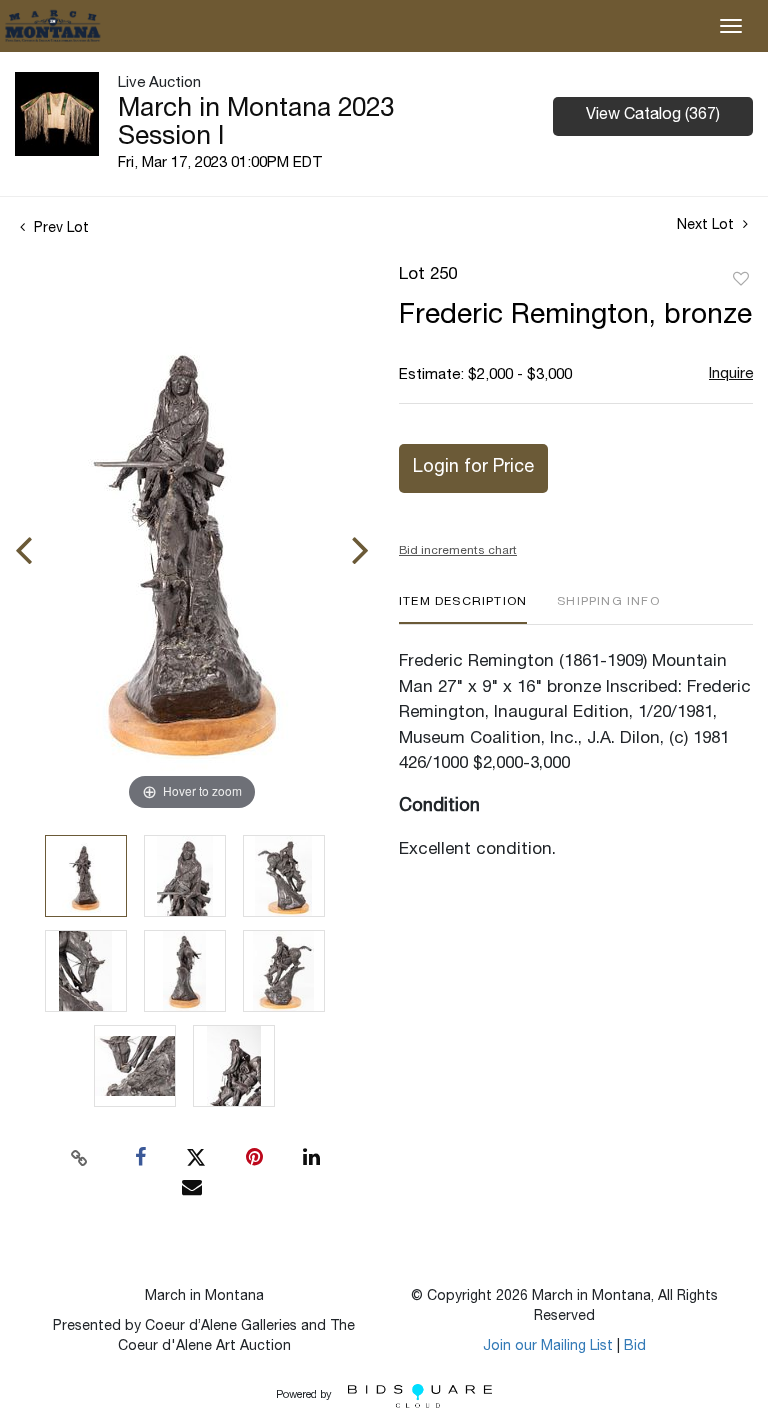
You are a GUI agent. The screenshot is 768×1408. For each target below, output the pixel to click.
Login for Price (473, 468)
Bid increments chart (458, 551)
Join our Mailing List (548, 1347)
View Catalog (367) (653, 116)
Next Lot (707, 226)
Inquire (731, 374)
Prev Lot (59, 229)
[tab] (463, 609)
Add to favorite (741, 280)
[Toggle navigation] (731, 26)
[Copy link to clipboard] (80, 1158)
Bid (635, 1347)
